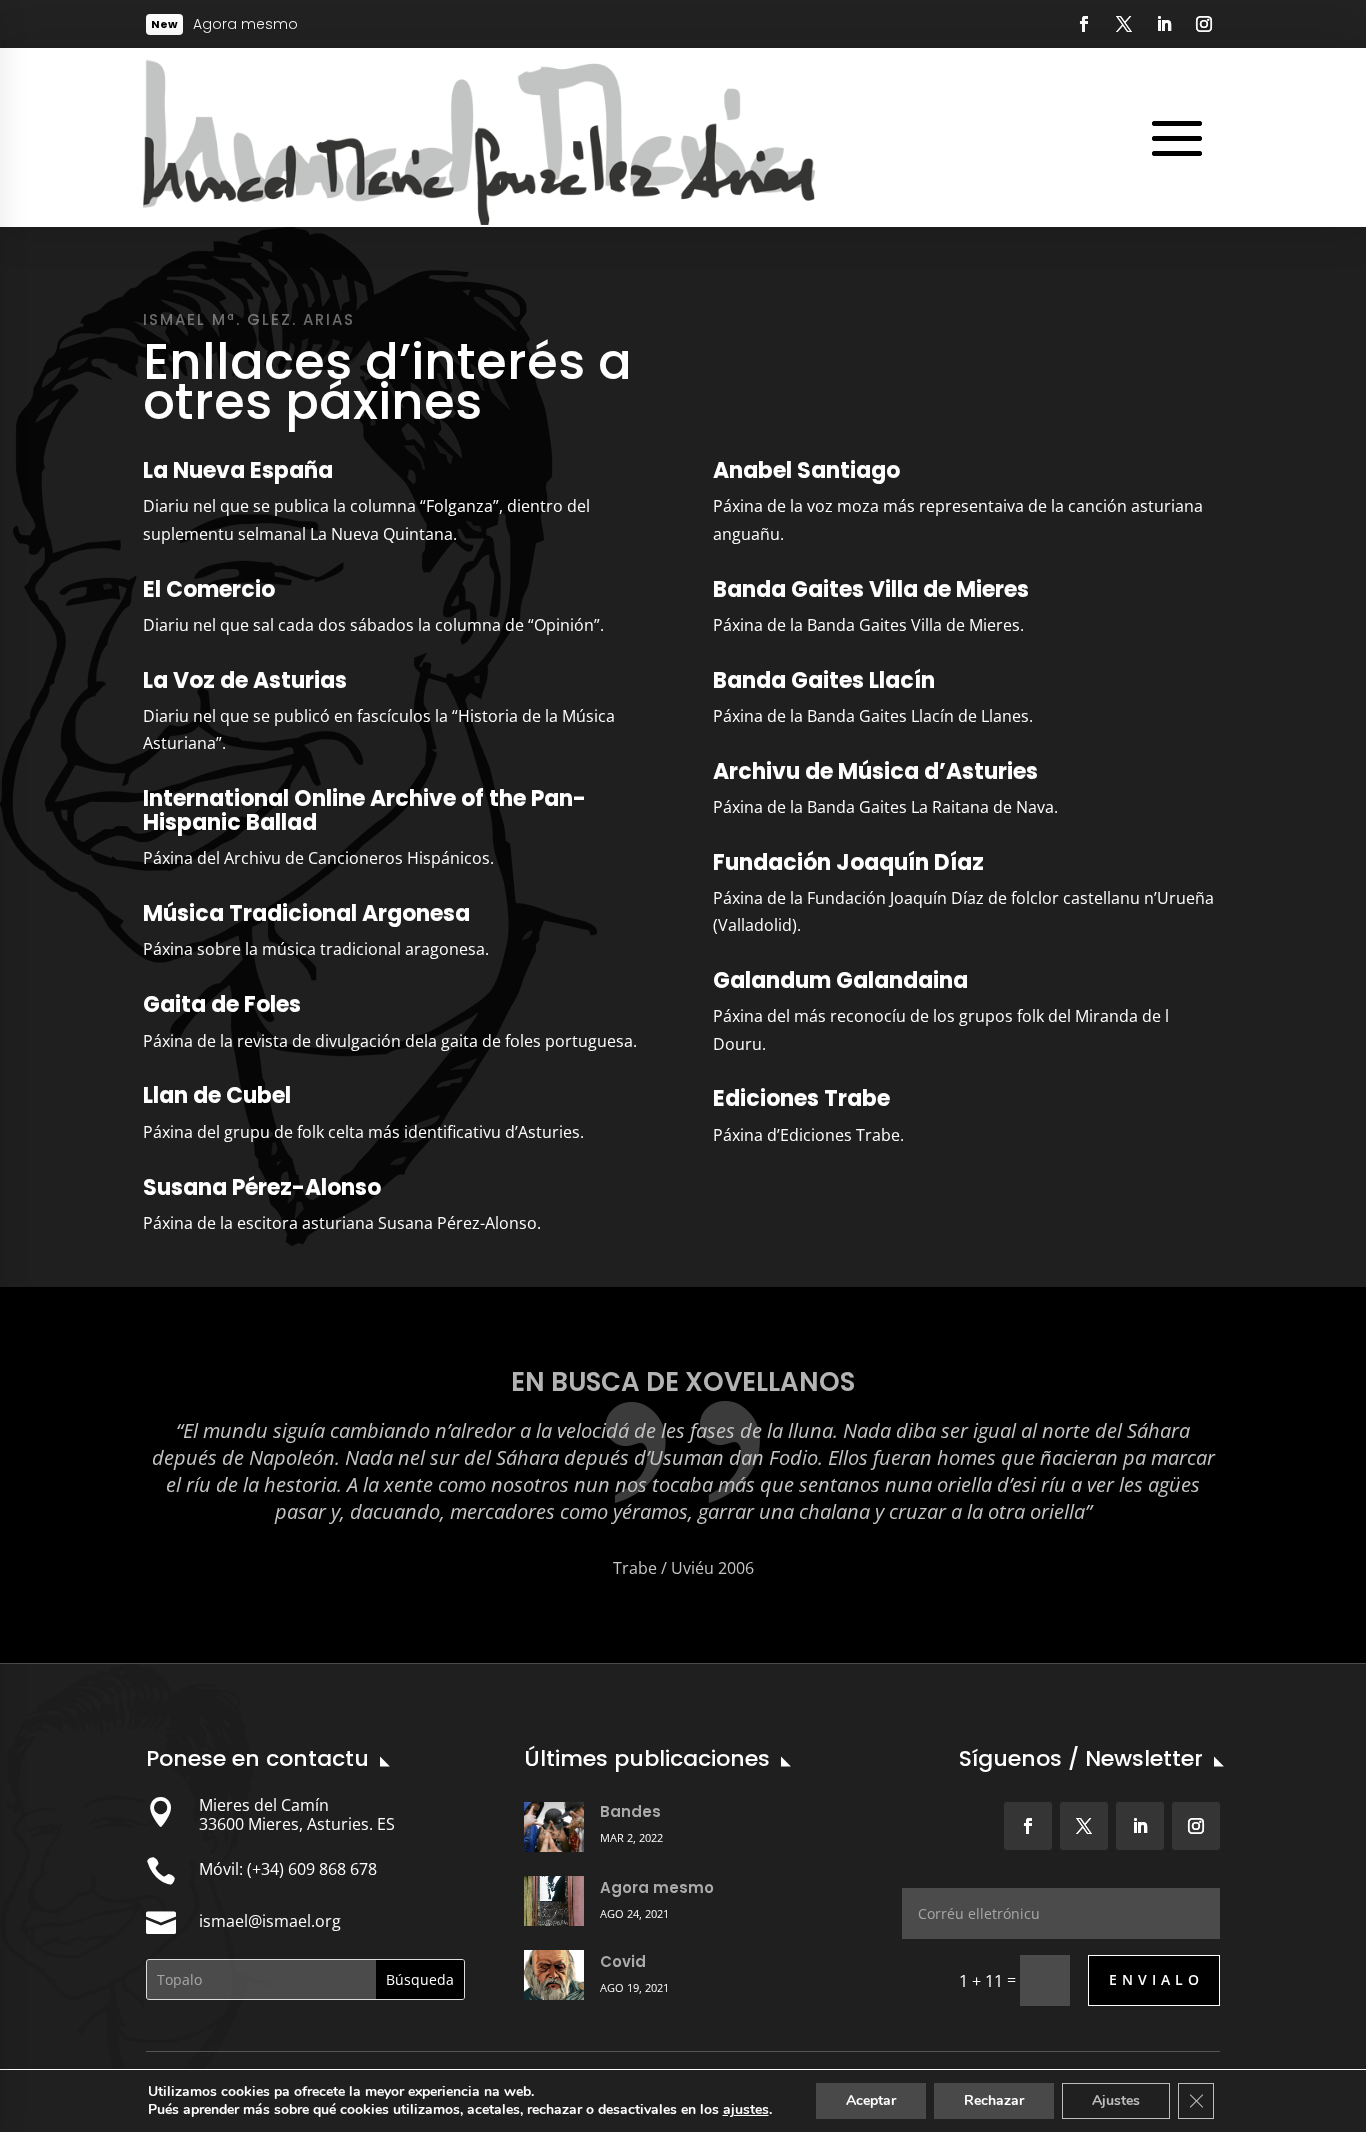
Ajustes (1116, 2100)
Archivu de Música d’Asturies (875, 771)
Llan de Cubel (217, 1095)
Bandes (630, 1811)
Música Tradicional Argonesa (306, 913)
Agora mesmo (657, 1887)
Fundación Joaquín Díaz (848, 862)
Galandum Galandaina (840, 980)
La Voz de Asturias (245, 680)
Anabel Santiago (806, 470)
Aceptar (871, 2100)
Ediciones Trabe (801, 1098)
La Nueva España (238, 470)
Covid (623, 1961)
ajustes (746, 2110)
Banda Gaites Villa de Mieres (871, 589)
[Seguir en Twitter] (1084, 1826)
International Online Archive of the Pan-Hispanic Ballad (364, 810)
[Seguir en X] (1124, 24)
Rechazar (994, 2100)
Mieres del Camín (264, 1805)
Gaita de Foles (222, 1004)
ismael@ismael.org (270, 1921)
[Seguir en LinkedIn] (1164, 24)
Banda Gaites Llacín (824, 680)
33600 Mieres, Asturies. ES (297, 1824)
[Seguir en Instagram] (1204, 24)
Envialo (1156, 1979)
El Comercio (209, 589)
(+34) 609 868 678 (312, 1869)
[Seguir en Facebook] (1084, 24)
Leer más (255, 25)
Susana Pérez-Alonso (262, 1187)
